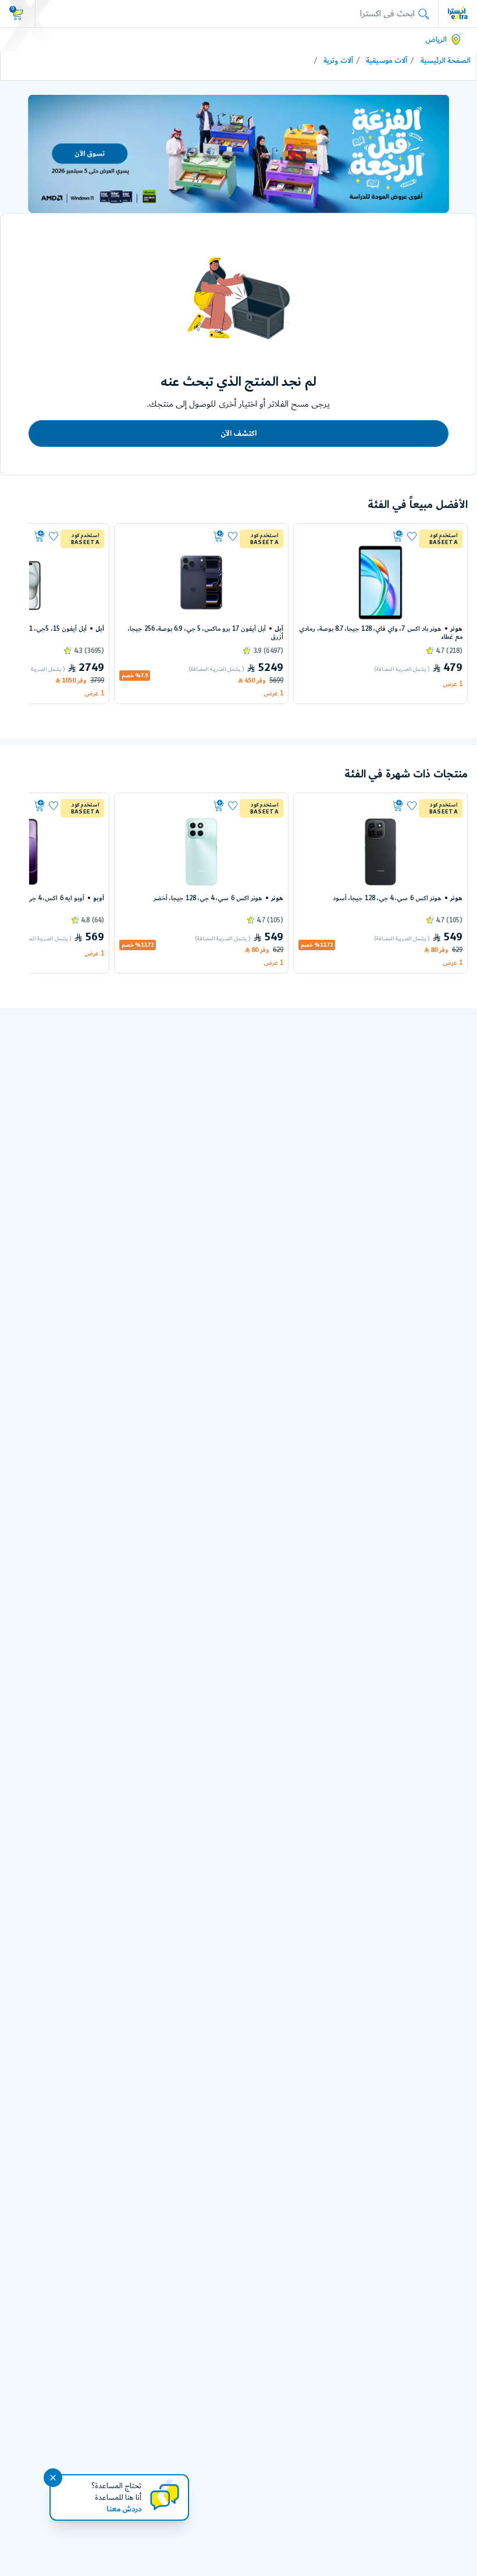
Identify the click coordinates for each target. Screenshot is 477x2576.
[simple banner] (458, 13)
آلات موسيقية (387, 61)
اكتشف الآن (238, 434)
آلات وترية (338, 61)
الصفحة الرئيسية (446, 61)
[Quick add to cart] (353, 536)
